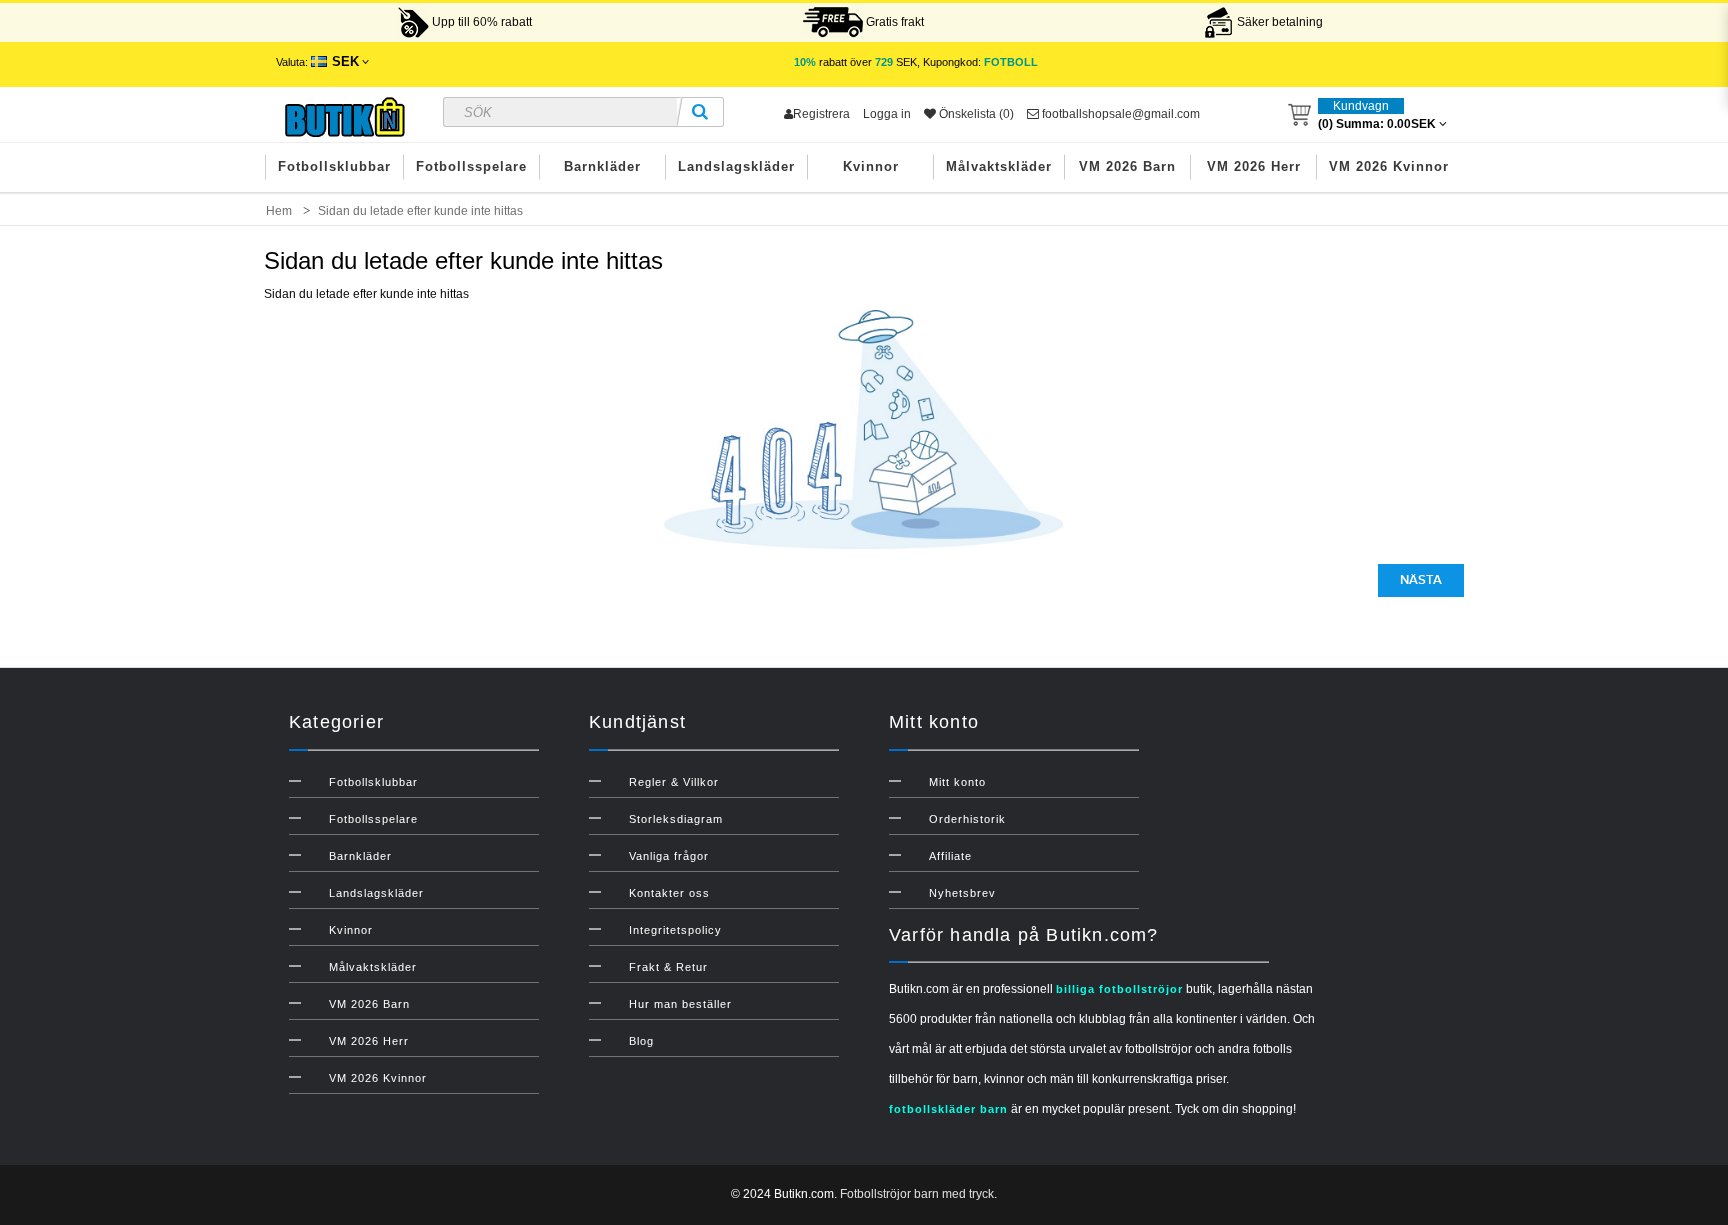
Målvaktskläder (999, 166)
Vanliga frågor (669, 856)
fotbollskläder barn (948, 1109)
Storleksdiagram (676, 819)
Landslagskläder (736, 166)
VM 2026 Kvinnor (1389, 166)
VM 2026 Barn (1127, 166)
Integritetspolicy (675, 930)
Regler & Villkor (674, 782)
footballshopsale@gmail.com (1119, 114)
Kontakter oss (669, 893)
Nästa (1421, 580)
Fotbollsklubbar (334, 166)
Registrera (821, 114)
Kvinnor (871, 166)
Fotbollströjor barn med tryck (917, 1194)
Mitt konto (957, 782)
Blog (641, 1041)
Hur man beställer (680, 1004)
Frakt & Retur (668, 967)
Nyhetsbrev (962, 893)
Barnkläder (602, 166)
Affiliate (950, 856)
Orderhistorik (967, 819)
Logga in (887, 114)
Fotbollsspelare (471, 166)
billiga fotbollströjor (1119, 989)
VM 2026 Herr (1254, 166)
